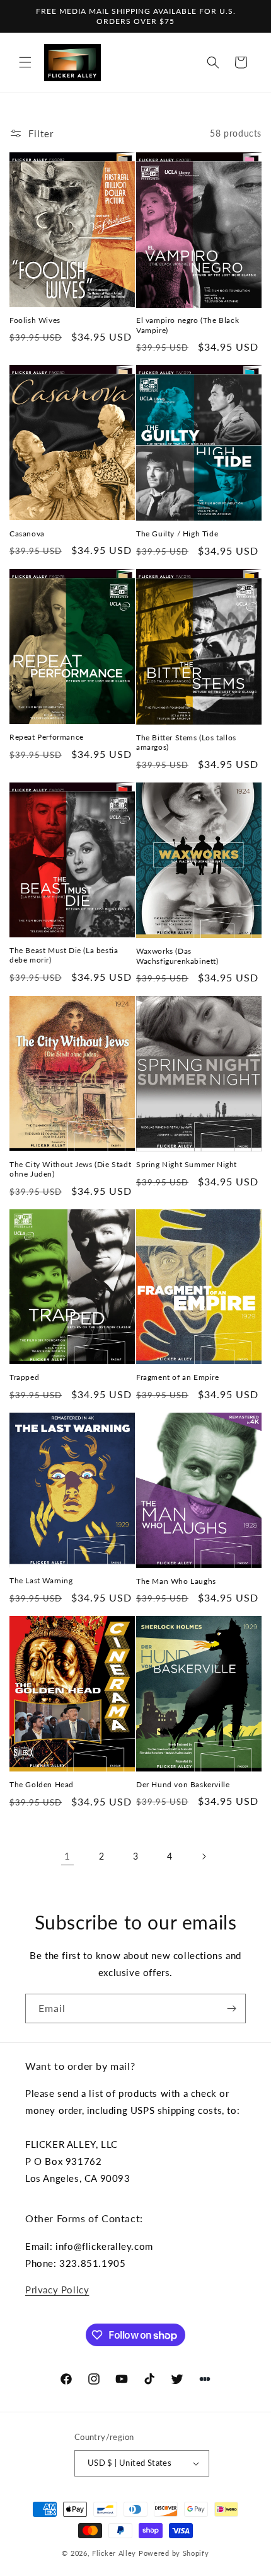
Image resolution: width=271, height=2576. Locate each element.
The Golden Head (42, 1784)
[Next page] (204, 1856)
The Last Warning (41, 1580)
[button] (25, 62)
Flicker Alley (114, 2553)
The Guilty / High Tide (177, 534)
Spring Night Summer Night (187, 1164)
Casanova (27, 534)
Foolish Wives (35, 320)
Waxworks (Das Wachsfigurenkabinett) (177, 956)
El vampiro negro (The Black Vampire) (187, 325)
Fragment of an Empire (178, 1377)
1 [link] (67, 1856)
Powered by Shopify (174, 2553)
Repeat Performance (47, 737)
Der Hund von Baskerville (183, 1784)
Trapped (24, 1377)
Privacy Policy (57, 2290)
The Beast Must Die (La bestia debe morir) (64, 955)
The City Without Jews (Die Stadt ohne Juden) (70, 1169)
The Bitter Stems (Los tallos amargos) (186, 743)
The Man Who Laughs (176, 1581)
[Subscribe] (231, 2008)
